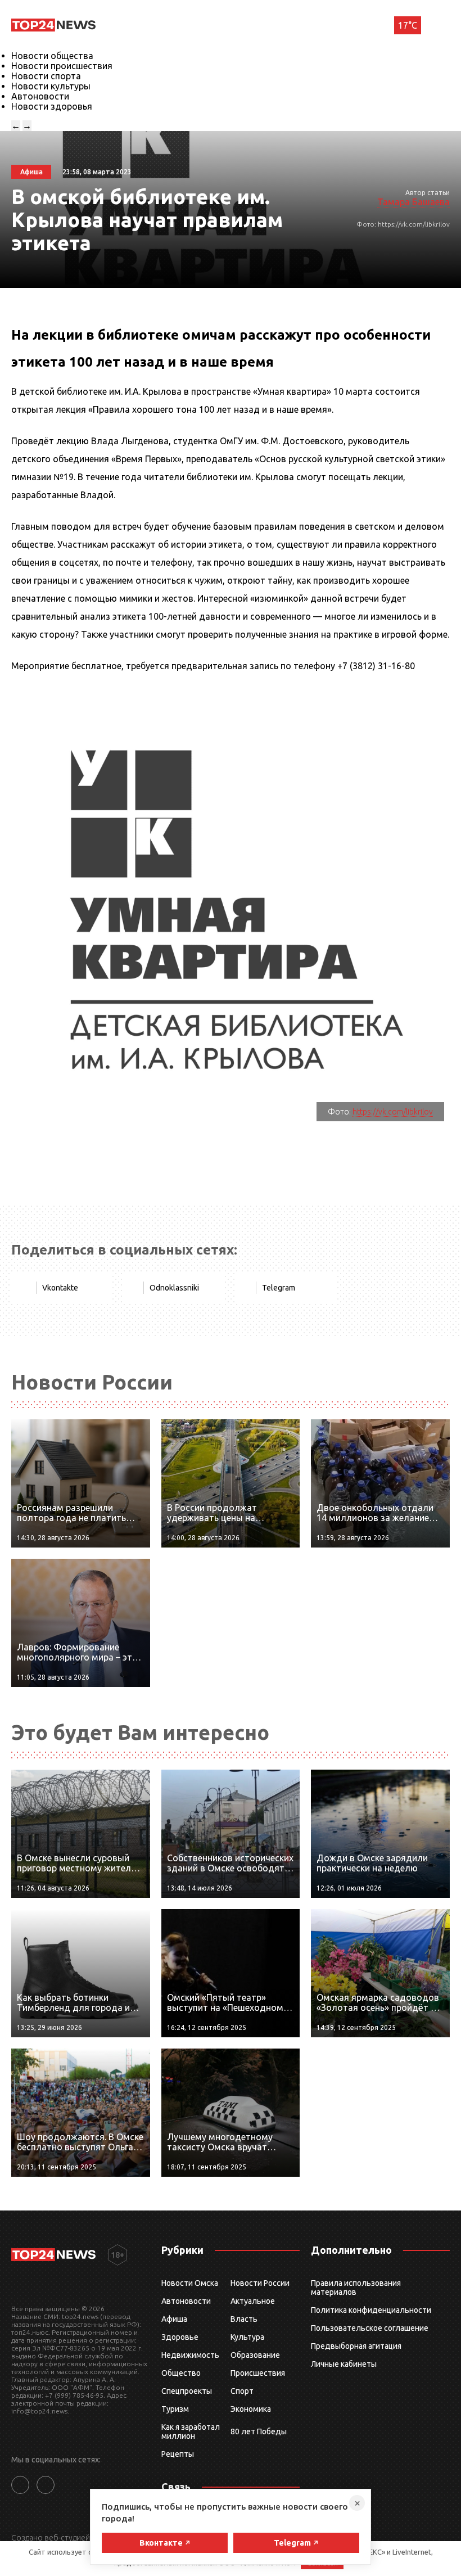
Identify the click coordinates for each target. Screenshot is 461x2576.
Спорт (242, 2391)
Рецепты (178, 2454)
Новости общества (52, 56)
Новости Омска (190, 2283)
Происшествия (258, 2373)
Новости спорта (46, 76)
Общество (181, 2373)
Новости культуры (51, 86)
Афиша (174, 2319)
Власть (244, 2319)
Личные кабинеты (344, 2364)
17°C (408, 25)
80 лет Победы (259, 2431)
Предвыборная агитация (356, 2346)
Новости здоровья (52, 106)
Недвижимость (190, 2355)
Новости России (260, 2283)
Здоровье (180, 2337)
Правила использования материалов (356, 2288)
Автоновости (40, 96)
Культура (247, 2337)
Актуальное (253, 2301)
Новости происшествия (62, 66)
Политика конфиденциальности (371, 2310)
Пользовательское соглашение (370, 2328)
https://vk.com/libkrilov (393, 1112)
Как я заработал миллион (191, 2431)
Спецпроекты (187, 2391)
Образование (255, 2355)
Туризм (175, 2409)
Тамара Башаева (413, 202)
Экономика (251, 2409)
